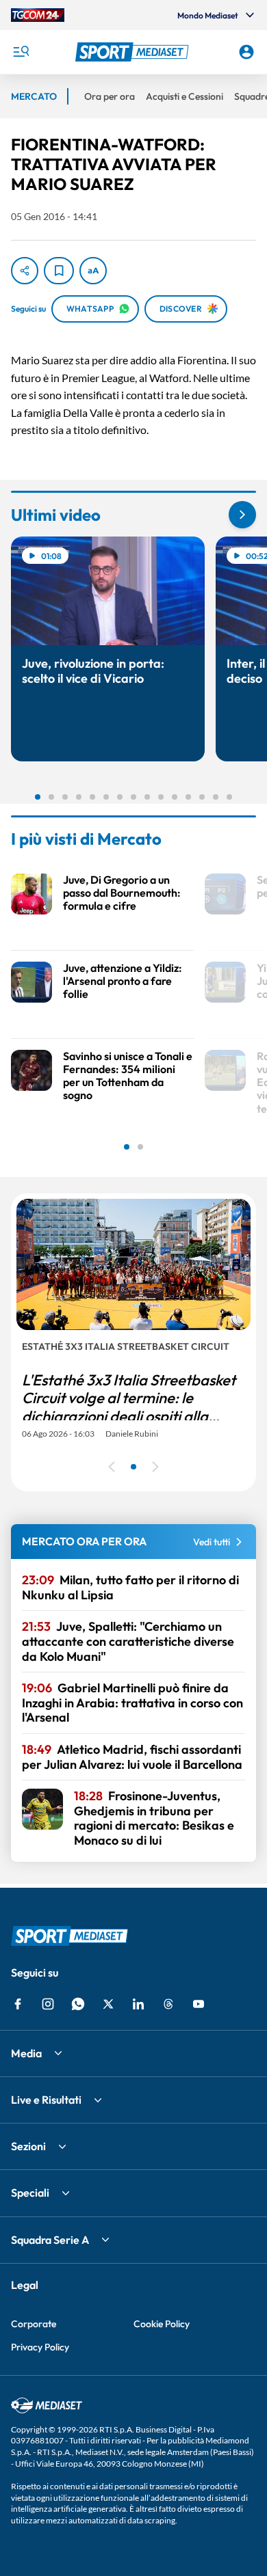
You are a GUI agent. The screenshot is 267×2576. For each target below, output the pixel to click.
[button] (134, 52)
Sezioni (28, 2146)
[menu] (21, 52)
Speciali (30, 2193)
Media (26, 2053)
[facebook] (18, 2004)
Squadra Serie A (50, 2240)
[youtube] (199, 2004)
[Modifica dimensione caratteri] (93, 271)
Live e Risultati (46, 2100)
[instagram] (48, 2004)
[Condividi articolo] (25, 271)
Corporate (34, 2324)
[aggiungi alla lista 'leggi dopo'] (59, 271)
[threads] (168, 2004)
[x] (108, 2004)
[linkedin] (138, 2004)
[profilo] (246, 52)
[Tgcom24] (38, 15)
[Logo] (134, 52)
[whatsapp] (78, 2004)
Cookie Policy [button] (162, 2324)
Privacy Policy (40, 2347)
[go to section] (242, 515)
